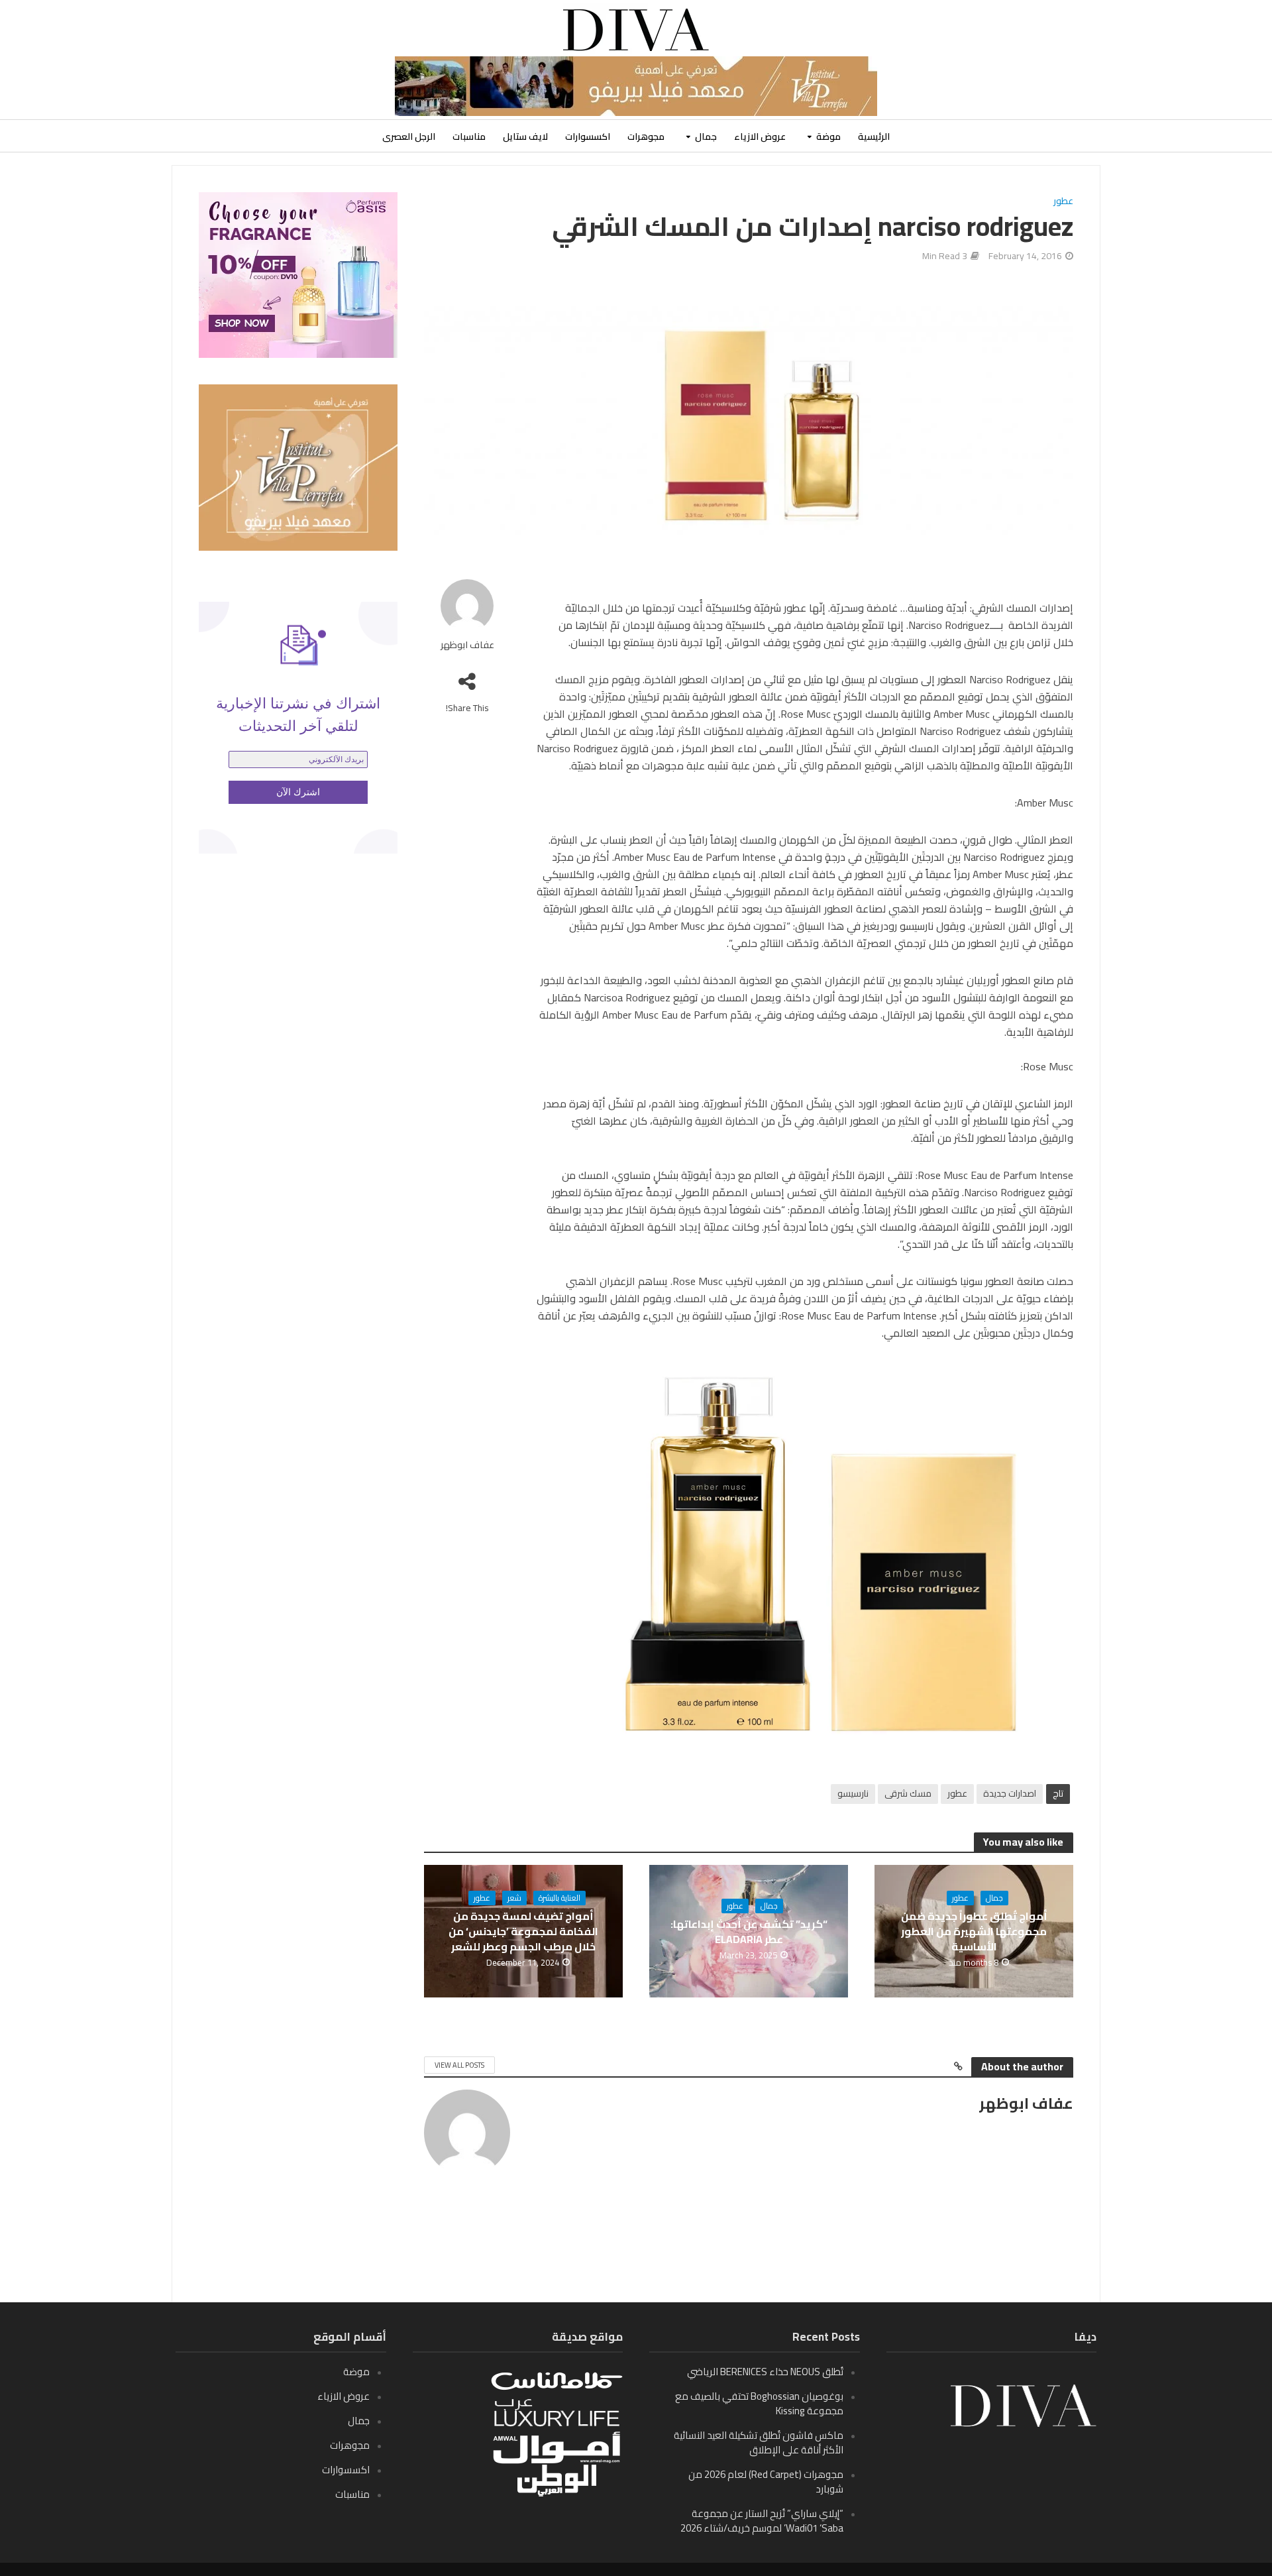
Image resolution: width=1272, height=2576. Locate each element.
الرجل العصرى (409, 137)
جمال (706, 137)
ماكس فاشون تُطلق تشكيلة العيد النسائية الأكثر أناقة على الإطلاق (759, 2442)
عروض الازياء (760, 137)
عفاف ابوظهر (467, 645)
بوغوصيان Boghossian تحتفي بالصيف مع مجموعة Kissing (759, 2403)
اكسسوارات (588, 137)
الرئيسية (874, 137)
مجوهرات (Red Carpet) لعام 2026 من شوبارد (766, 2482)
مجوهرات (646, 137)
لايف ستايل (525, 137)
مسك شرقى (908, 1793)
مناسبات (469, 137)
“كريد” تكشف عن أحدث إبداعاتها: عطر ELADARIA (749, 1932)
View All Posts (459, 2065)
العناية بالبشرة (559, 1898)
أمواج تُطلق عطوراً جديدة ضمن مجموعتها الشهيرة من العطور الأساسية (974, 1932)
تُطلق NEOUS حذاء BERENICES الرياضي (765, 2372)
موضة (828, 137)
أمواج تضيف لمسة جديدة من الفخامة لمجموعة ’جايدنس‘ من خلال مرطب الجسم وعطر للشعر (523, 1932)
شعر (514, 1898)
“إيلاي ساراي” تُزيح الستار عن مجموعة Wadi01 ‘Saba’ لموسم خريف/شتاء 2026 (762, 2521)
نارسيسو (853, 1793)
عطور (1063, 202)
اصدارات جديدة (1010, 1793)
